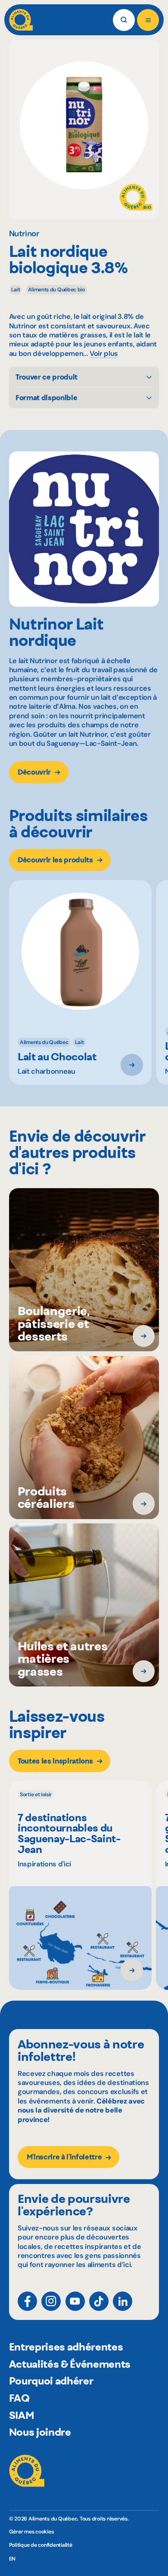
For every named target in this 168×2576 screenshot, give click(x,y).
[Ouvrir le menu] (148, 20)
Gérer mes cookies (31, 2532)
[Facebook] (27, 2301)
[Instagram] (51, 2301)
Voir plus (104, 354)
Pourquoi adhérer (51, 2381)
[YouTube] (75, 2301)
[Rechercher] (124, 20)
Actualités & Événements (70, 2364)
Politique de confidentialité (41, 2545)
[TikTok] (99, 2301)
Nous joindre (40, 2432)
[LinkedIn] (123, 2301)
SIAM (22, 2415)
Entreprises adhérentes (66, 2347)
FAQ (19, 2398)
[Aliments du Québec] (21, 20)
